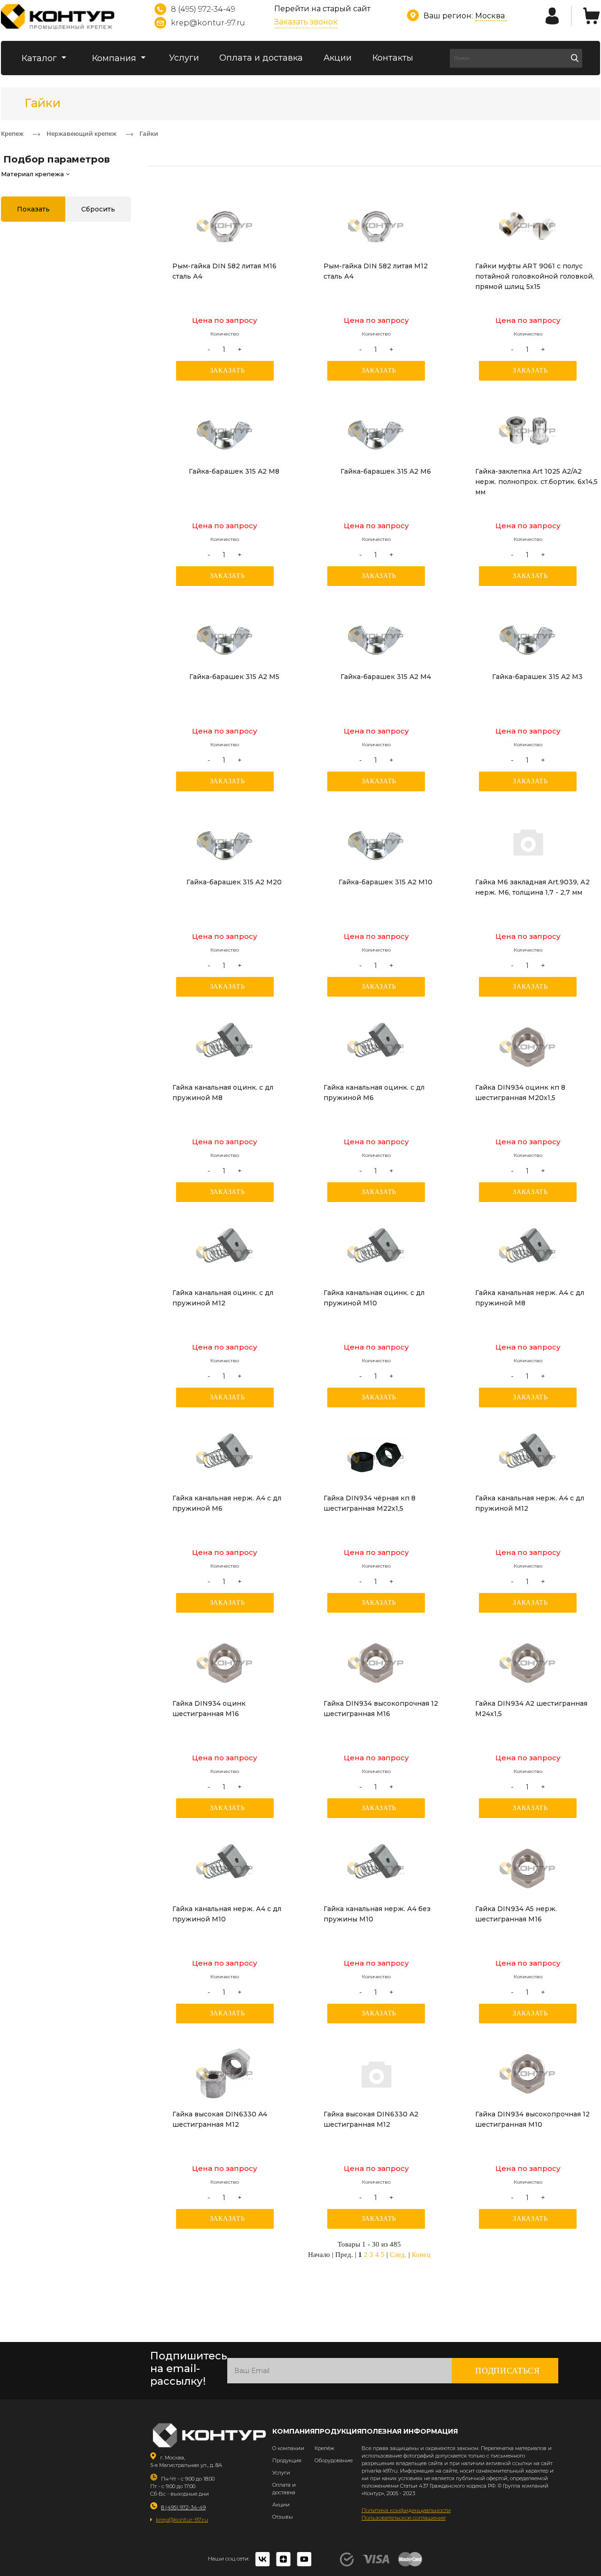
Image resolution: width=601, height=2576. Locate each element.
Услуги (184, 58)
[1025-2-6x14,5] (528, 431)
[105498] (225, 1458)
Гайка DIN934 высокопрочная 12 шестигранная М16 (381, 1709)
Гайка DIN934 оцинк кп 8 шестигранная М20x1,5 (520, 1093)
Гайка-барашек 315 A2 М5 (234, 677)
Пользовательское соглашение (404, 2517)
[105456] (376, 1252)
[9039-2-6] (528, 842)
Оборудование (334, 2460)
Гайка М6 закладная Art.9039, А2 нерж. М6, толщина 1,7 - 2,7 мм (532, 887)
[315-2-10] (376, 842)
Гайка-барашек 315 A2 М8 (234, 471)
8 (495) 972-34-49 (203, 9)
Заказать (227, 371)
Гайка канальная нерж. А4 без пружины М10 (377, 1914)
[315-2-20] (225, 842)
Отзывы (283, 2517)
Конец (421, 2255)
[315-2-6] (376, 431)
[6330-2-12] (376, 2074)
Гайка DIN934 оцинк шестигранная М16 (209, 1709)
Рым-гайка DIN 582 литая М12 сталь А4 (376, 271)
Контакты (393, 58)
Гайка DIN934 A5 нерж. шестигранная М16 (516, 1914)
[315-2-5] (225, 636)
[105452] (376, 1047)
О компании (288, 2448)
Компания (115, 58)
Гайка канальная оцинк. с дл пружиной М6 (374, 1093)
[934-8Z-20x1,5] (528, 1047)
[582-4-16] (225, 226)
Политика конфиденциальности (406, 2510)
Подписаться (508, 2371)
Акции (338, 58)
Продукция (287, 2460)
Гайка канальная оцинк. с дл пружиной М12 (223, 1298)
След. (398, 2255)
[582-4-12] (376, 226)
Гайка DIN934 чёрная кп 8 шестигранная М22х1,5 (370, 1503)
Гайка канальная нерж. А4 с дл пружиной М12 (530, 1503)
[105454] (225, 1047)
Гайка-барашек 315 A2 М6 (386, 471)
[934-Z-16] (225, 1663)
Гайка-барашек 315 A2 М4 (386, 677)
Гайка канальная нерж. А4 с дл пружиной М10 (227, 1914)
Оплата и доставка (261, 58)
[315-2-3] (528, 636)
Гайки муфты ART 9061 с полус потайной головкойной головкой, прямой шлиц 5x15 (535, 276)
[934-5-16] (528, 1868)
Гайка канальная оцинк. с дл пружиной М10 (374, 1298)
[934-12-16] (376, 1663)
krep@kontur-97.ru (208, 23)
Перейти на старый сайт (322, 9)
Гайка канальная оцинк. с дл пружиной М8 (223, 1093)
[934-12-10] (528, 2074)
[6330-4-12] (225, 2074)
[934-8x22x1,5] (376, 1458)
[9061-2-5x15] (528, 226)
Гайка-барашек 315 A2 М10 (385, 882)
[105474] (376, 1868)
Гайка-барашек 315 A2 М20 (234, 882)
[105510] (528, 1458)
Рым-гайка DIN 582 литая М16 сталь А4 (224, 271)
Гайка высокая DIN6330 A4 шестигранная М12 (220, 2119)
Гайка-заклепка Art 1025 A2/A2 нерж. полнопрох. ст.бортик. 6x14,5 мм (536, 482)
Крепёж (324, 2448)
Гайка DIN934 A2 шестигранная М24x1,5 (531, 1709)
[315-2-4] (376, 636)
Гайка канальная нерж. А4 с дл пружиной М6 (227, 1503)
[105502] (528, 1252)
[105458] (225, 1252)
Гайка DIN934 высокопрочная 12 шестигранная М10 (532, 2119)
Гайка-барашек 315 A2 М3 (537, 677)
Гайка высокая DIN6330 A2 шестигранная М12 (371, 2119)
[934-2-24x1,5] (528, 1663)
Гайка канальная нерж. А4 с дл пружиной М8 (530, 1298)
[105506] (225, 1868)
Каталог (40, 58)
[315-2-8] (225, 431)
